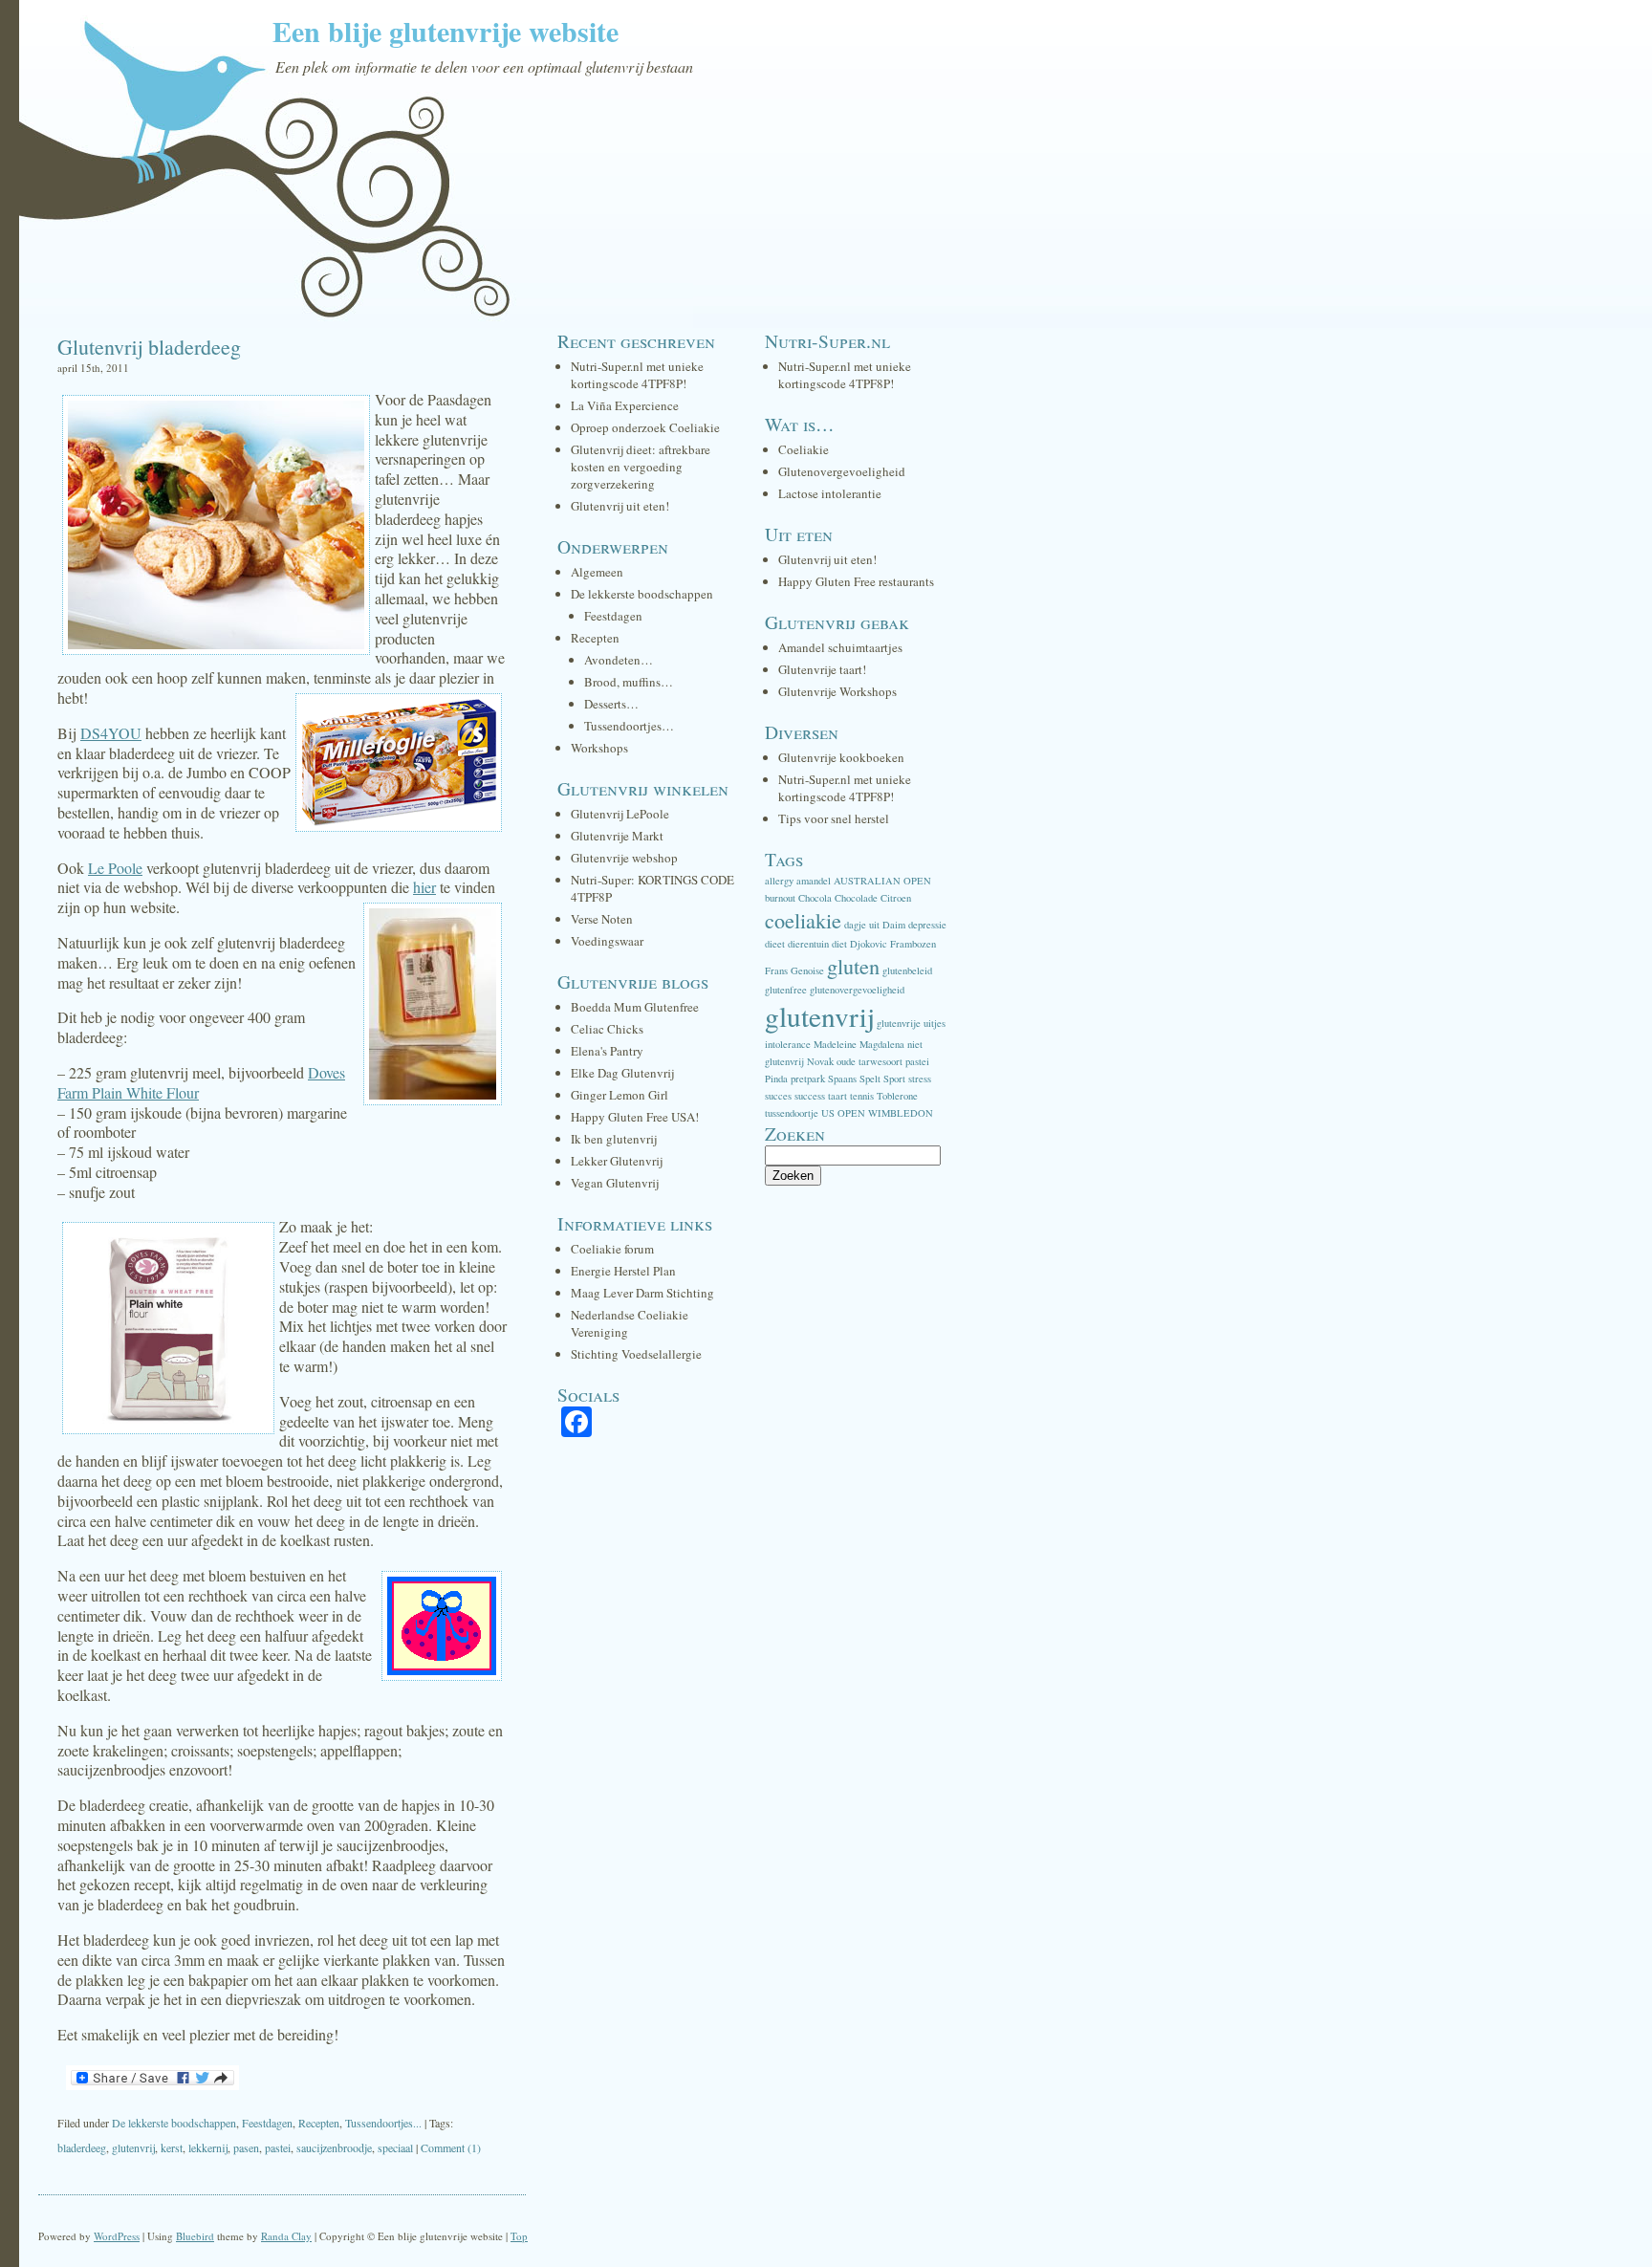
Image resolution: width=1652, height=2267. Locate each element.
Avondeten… (619, 660)
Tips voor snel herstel (834, 818)
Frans (776, 970)
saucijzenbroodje (334, 2147)
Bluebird (195, 2236)
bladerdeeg (82, 2147)
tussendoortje (792, 1113)
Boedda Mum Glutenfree (635, 1007)
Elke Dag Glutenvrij (622, 1073)
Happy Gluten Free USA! (635, 1117)
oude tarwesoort (869, 1061)
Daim (894, 925)
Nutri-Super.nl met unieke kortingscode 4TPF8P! (637, 375)
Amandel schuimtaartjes (840, 647)
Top (519, 2236)
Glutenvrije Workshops (837, 691)
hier (424, 887)
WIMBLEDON (901, 1113)
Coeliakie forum (612, 1249)
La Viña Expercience (625, 405)
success (810, 1096)
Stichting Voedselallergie (636, 1354)
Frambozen (913, 944)
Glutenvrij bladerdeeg (149, 347)
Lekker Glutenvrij (617, 1161)
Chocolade (856, 898)
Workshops (599, 748)
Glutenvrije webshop (624, 858)
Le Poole (115, 868)
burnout (780, 898)
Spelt (870, 1079)
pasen (246, 2147)
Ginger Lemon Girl (619, 1095)
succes (778, 1096)
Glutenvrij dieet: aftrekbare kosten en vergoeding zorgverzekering (641, 467)
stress (920, 1079)
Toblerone (897, 1096)
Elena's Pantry (607, 1051)
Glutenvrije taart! (822, 669)
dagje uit (862, 925)
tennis (862, 1096)
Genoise (807, 970)
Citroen (896, 898)
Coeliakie (804, 449)
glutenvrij (133, 2147)
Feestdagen (267, 2123)
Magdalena (882, 1044)
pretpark (808, 1079)
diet (839, 944)
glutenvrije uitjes (911, 1023)
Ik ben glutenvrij (614, 1139)
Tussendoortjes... (383, 2123)
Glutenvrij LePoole (620, 814)
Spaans (842, 1079)
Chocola (815, 898)
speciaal (395, 2147)
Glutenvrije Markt (617, 836)
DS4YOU (111, 733)
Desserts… (611, 704)
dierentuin (808, 944)
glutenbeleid (907, 970)
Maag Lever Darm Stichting (642, 1293)
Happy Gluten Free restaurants (856, 581)
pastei (278, 2147)
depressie (927, 925)
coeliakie (803, 920)
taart (837, 1096)
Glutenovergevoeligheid (842, 471)
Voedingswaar (607, 941)
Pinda (776, 1079)
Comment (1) (451, 2147)
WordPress (117, 2236)
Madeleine (835, 1044)
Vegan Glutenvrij (615, 1183)
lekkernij (208, 2147)
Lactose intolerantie (830, 493)
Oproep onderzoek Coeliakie (645, 427)
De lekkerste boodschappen (174, 2123)
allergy (779, 881)
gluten (853, 966)
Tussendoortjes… (629, 726)
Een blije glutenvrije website (446, 31)
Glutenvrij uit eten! (620, 506)
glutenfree (786, 990)
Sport (894, 1079)
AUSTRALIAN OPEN (882, 881)
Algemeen (597, 572)
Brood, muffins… (629, 682)
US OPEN (843, 1113)
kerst (172, 2147)
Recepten (319, 2123)
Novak (820, 1061)
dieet (775, 944)
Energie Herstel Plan (623, 1271)
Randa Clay (286, 2236)
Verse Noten (602, 919)
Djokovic (869, 944)
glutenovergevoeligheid (857, 990)
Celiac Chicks (607, 1029)
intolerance (788, 1044)
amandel (814, 881)
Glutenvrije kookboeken (841, 757)
